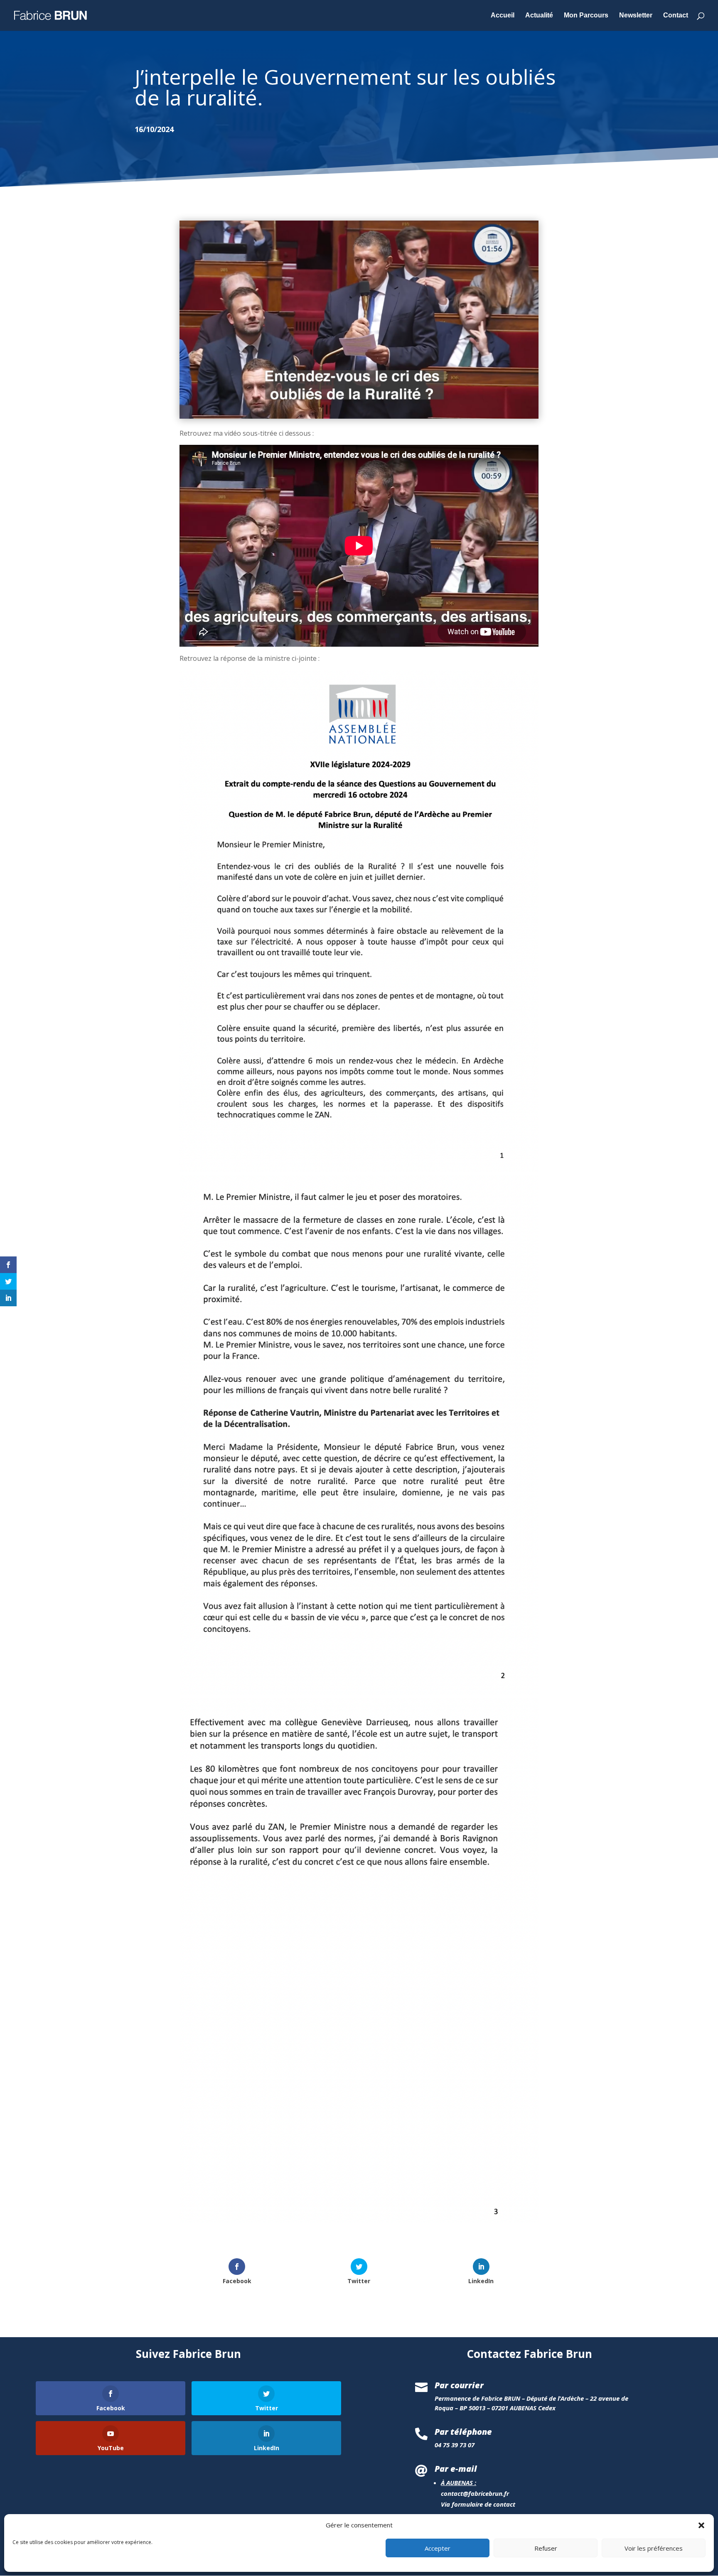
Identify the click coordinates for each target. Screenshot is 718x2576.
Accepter (438, 2548)
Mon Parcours (586, 16)
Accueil (503, 16)
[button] (701, 2525)
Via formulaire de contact (478, 2504)
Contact (676, 16)
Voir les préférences (654, 2548)
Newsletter (636, 16)
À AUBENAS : (459, 2483)
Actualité (539, 16)
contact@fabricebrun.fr (475, 2493)
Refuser (546, 2548)
